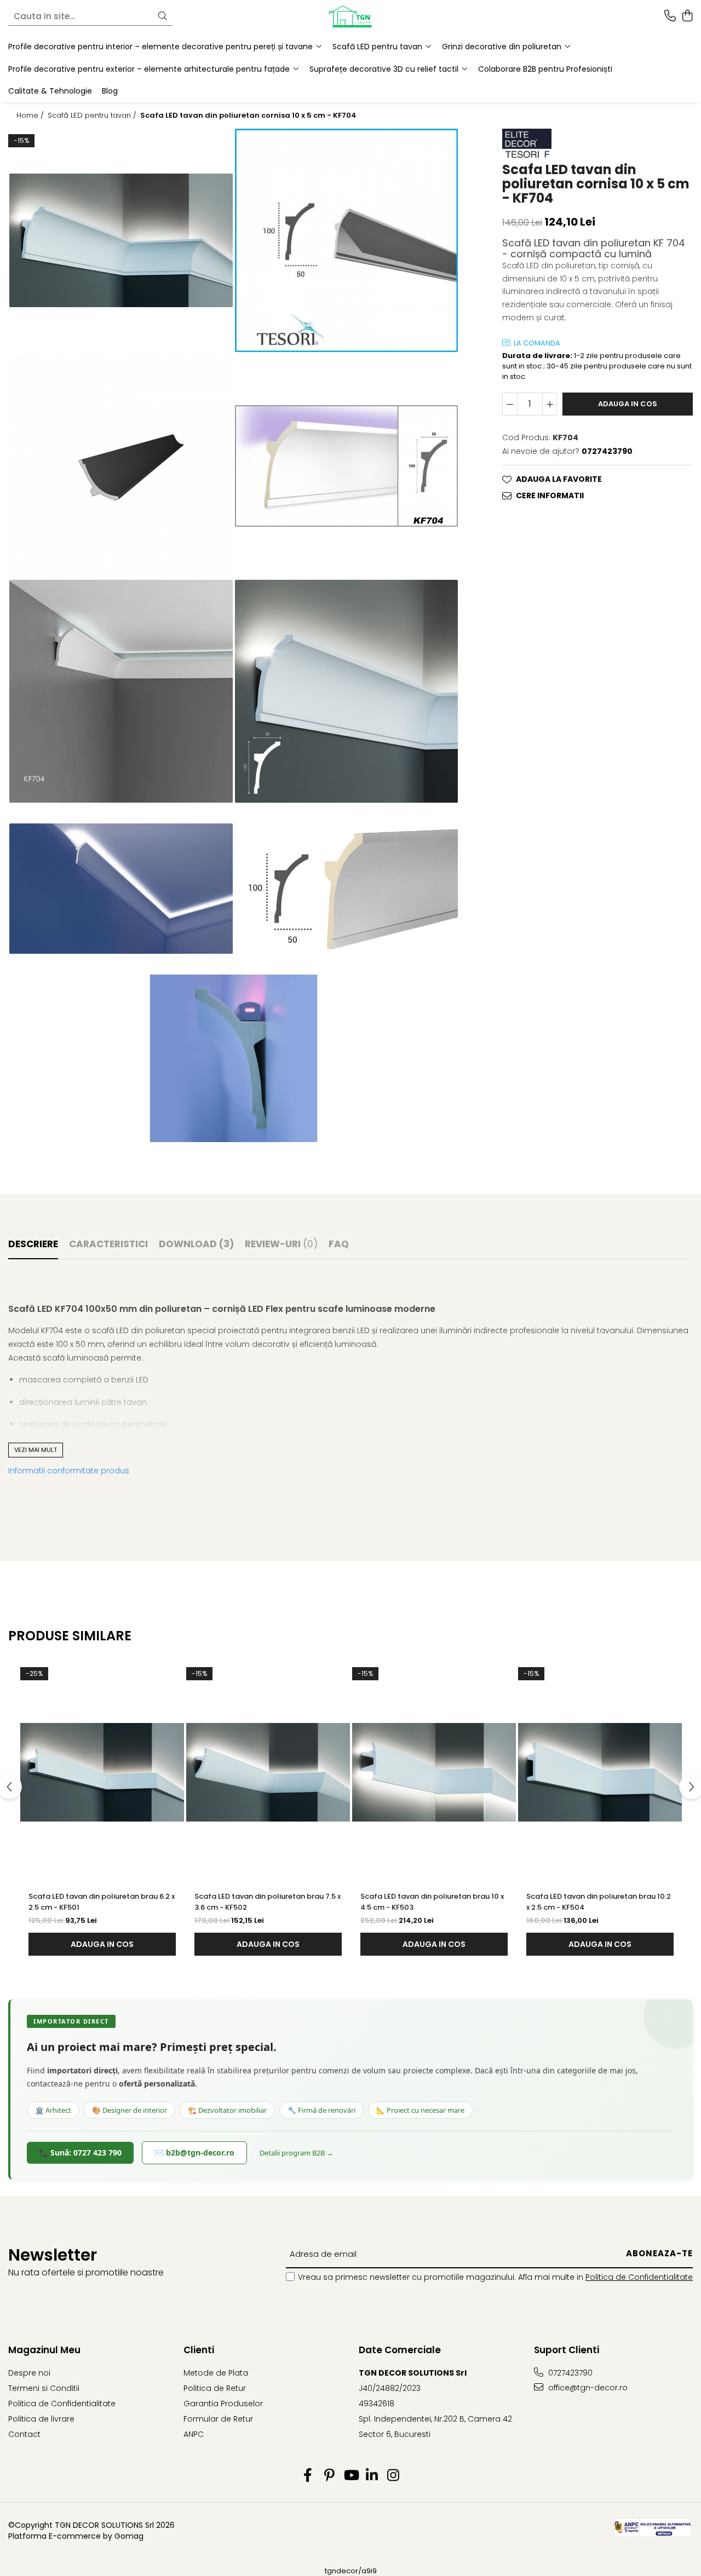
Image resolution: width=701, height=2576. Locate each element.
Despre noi (29, 2373)
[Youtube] (351, 2476)
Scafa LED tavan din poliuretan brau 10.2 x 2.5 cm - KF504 (599, 1902)
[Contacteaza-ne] (670, 16)
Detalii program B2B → (297, 2153)
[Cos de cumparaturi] (687, 16)
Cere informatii (550, 496)
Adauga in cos (628, 404)
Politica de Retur (215, 2388)
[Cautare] (163, 17)
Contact (24, 2434)
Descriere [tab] (33, 1244)
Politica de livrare (41, 2419)
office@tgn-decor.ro (587, 2388)
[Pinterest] (329, 2476)
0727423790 (569, 2373)
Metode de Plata (216, 2373)
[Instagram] (393, 2476)
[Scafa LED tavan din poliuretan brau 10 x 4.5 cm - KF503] (434, 1772)
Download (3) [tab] (196, 1244)
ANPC (194, 2434)
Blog (110, 91)
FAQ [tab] (339, 1244)
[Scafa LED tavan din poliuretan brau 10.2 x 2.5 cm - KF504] (600, 1772)
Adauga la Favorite (559, 480)
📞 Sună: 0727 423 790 (80, 2153)
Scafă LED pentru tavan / (93, 116)
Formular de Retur (218, 2419)
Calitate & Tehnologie (50, 91)
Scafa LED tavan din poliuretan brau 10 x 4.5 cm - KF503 (432, 1902)
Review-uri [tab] (281, 1244)
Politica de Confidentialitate (639, 2277)
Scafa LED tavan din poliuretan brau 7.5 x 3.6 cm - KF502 (268, 1902)
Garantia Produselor (223, 2404)
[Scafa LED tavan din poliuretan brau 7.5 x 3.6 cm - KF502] (268, 1772)
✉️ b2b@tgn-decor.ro (194, 2153)
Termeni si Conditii (44, 2388)
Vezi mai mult (36, 1450)
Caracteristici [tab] (108, 1244)
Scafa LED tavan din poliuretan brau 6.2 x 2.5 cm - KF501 (102, 1902)
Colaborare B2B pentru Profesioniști (545, 69)
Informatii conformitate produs (69, 1471)
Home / (31, 116)
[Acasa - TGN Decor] (350, 16)
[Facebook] (308, 2476)
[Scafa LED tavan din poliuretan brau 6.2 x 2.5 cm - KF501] (102, 1772)
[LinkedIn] (372, 2476)
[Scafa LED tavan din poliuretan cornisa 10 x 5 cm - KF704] (121, 241)
